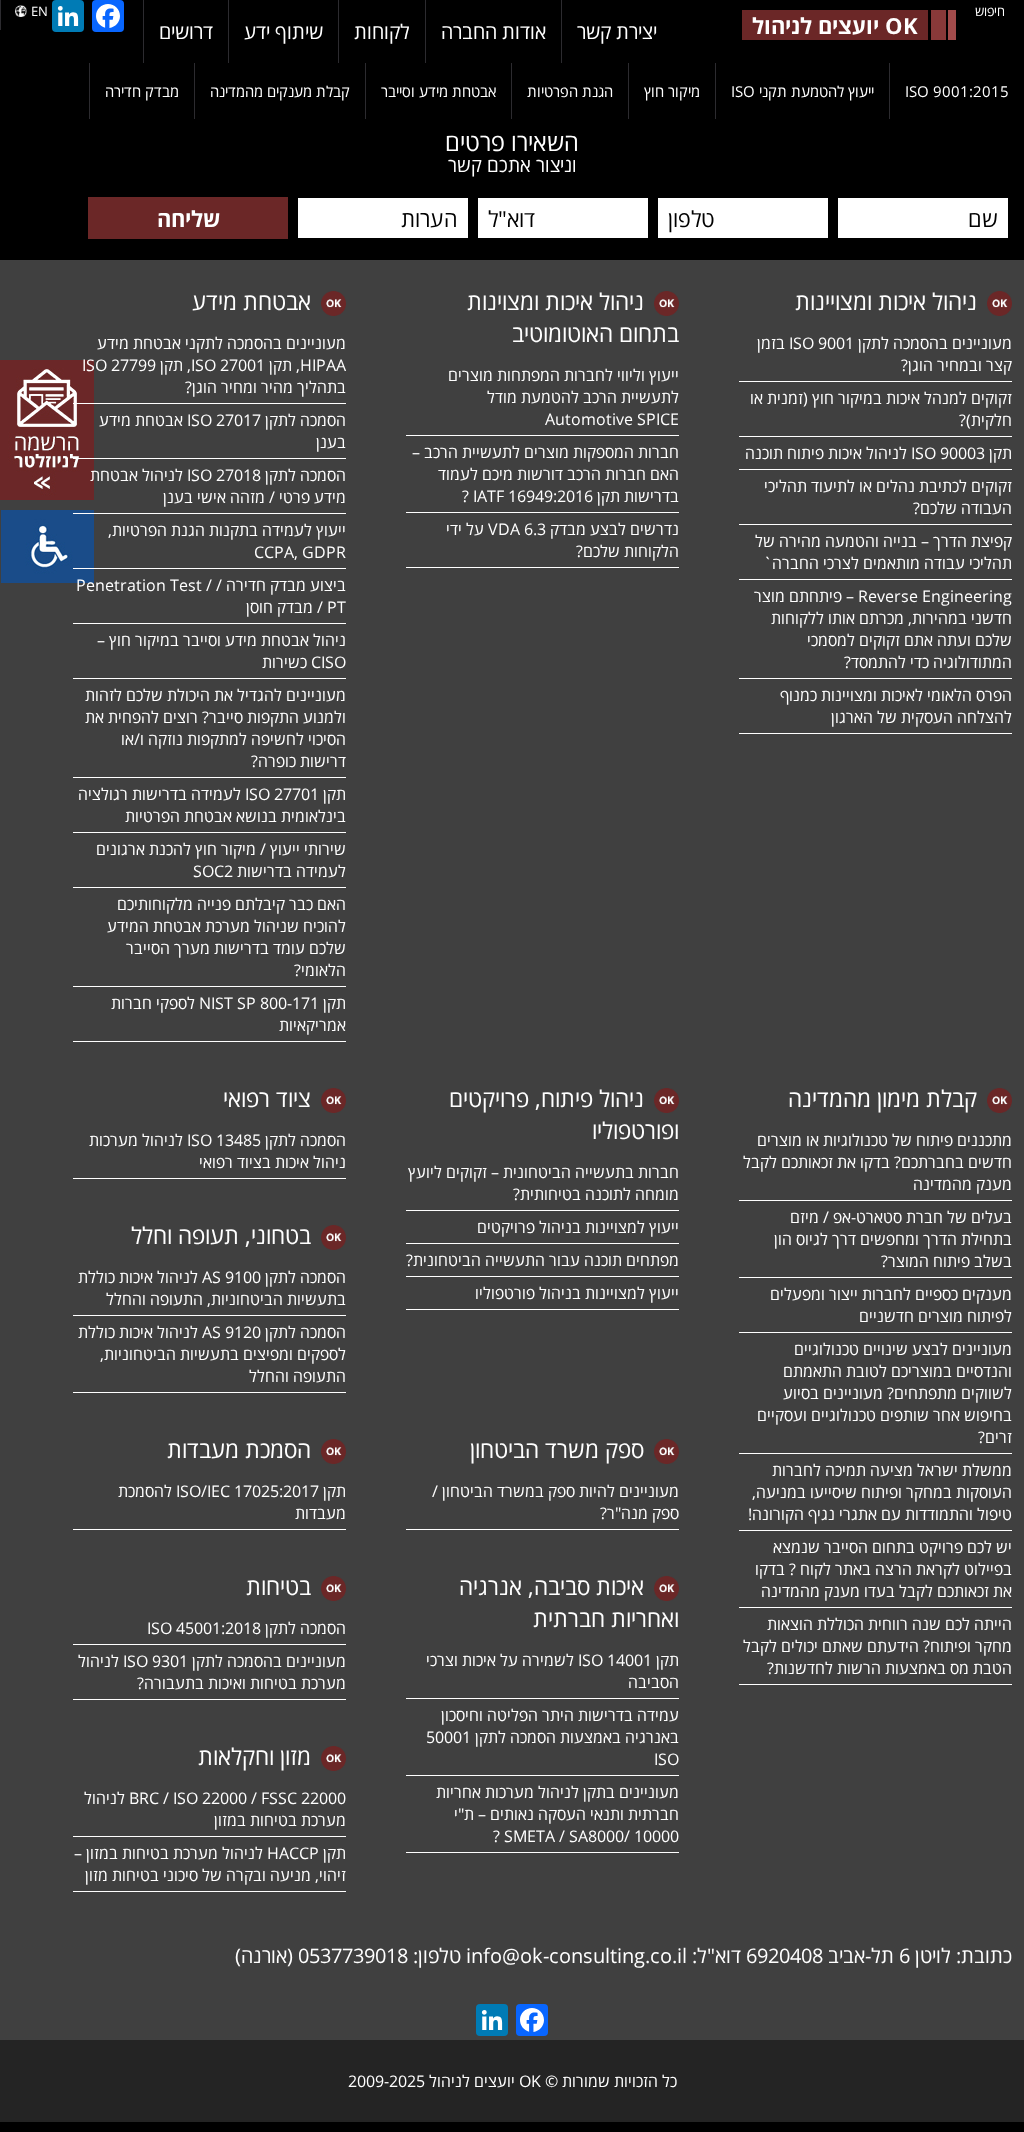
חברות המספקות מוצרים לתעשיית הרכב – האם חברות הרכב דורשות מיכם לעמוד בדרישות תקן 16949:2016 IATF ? (545, 474)
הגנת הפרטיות (570, 91)
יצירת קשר (617, 31)
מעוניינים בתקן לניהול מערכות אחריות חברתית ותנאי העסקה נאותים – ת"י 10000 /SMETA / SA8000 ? (557, 1814)
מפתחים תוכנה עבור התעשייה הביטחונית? (542, 1260)
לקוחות (382, 31)
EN (39, 11)
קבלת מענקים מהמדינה (280, 91)
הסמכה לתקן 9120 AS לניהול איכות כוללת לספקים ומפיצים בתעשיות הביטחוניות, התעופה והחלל (212, 1354)
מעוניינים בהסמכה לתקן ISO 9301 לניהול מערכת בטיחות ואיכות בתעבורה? (212, 1672)
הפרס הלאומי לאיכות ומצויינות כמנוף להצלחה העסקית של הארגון (896, 706)
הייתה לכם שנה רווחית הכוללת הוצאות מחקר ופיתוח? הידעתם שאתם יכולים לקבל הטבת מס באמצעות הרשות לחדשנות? (877, 1646)
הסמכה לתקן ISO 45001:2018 (246, 1628)
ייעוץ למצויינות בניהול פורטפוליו (577, 1293)
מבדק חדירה (142, 91)
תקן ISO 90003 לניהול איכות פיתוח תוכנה (878, 453)
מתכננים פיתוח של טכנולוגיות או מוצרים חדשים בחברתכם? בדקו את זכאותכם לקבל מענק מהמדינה (877, 1162)
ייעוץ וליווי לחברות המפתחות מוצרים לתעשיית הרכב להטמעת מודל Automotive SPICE (563, 397)
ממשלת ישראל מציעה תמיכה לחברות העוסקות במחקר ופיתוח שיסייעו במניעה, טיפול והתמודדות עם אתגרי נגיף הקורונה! (880, 1492)
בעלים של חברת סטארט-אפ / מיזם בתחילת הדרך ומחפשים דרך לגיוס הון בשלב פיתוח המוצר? (893, 1239)
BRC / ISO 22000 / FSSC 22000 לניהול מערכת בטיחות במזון (215, 1809)
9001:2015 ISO (957, 91)
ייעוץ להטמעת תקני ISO (802, 91)
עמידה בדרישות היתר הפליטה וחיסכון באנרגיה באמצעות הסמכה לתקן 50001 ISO (552, 1737)
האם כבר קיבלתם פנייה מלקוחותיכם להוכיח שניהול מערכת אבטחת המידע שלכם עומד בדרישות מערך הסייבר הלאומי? (226, 937)
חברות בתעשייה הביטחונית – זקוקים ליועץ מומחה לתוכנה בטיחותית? (543, 1183)
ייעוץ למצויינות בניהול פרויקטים (578, 1227)
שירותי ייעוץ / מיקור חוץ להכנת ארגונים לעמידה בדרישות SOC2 (221, 860)
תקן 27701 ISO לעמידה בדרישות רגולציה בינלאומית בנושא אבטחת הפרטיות (212, 805)
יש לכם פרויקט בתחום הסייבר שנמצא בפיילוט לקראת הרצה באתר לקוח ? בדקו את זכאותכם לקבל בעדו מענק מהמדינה (883, 1569)
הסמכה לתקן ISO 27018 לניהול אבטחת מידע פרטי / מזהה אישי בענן (218, 486)
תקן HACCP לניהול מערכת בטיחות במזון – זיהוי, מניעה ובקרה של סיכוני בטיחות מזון (210, 1864)
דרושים (186, 31)
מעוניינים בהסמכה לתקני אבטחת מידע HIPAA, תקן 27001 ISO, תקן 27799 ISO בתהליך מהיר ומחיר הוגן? (212, 365)
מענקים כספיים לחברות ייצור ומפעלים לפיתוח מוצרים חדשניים (891, 1305)
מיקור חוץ (672, 91)
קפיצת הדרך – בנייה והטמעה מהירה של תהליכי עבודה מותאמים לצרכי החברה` (883, 552)
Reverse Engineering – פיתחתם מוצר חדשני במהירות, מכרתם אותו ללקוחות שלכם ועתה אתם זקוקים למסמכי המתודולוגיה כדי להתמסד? (883, 629)
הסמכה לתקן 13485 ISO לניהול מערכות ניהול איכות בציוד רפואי (217, 1151)
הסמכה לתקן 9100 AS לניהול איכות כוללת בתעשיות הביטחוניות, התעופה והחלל (212, 1288)
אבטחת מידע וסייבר (438, 91)
